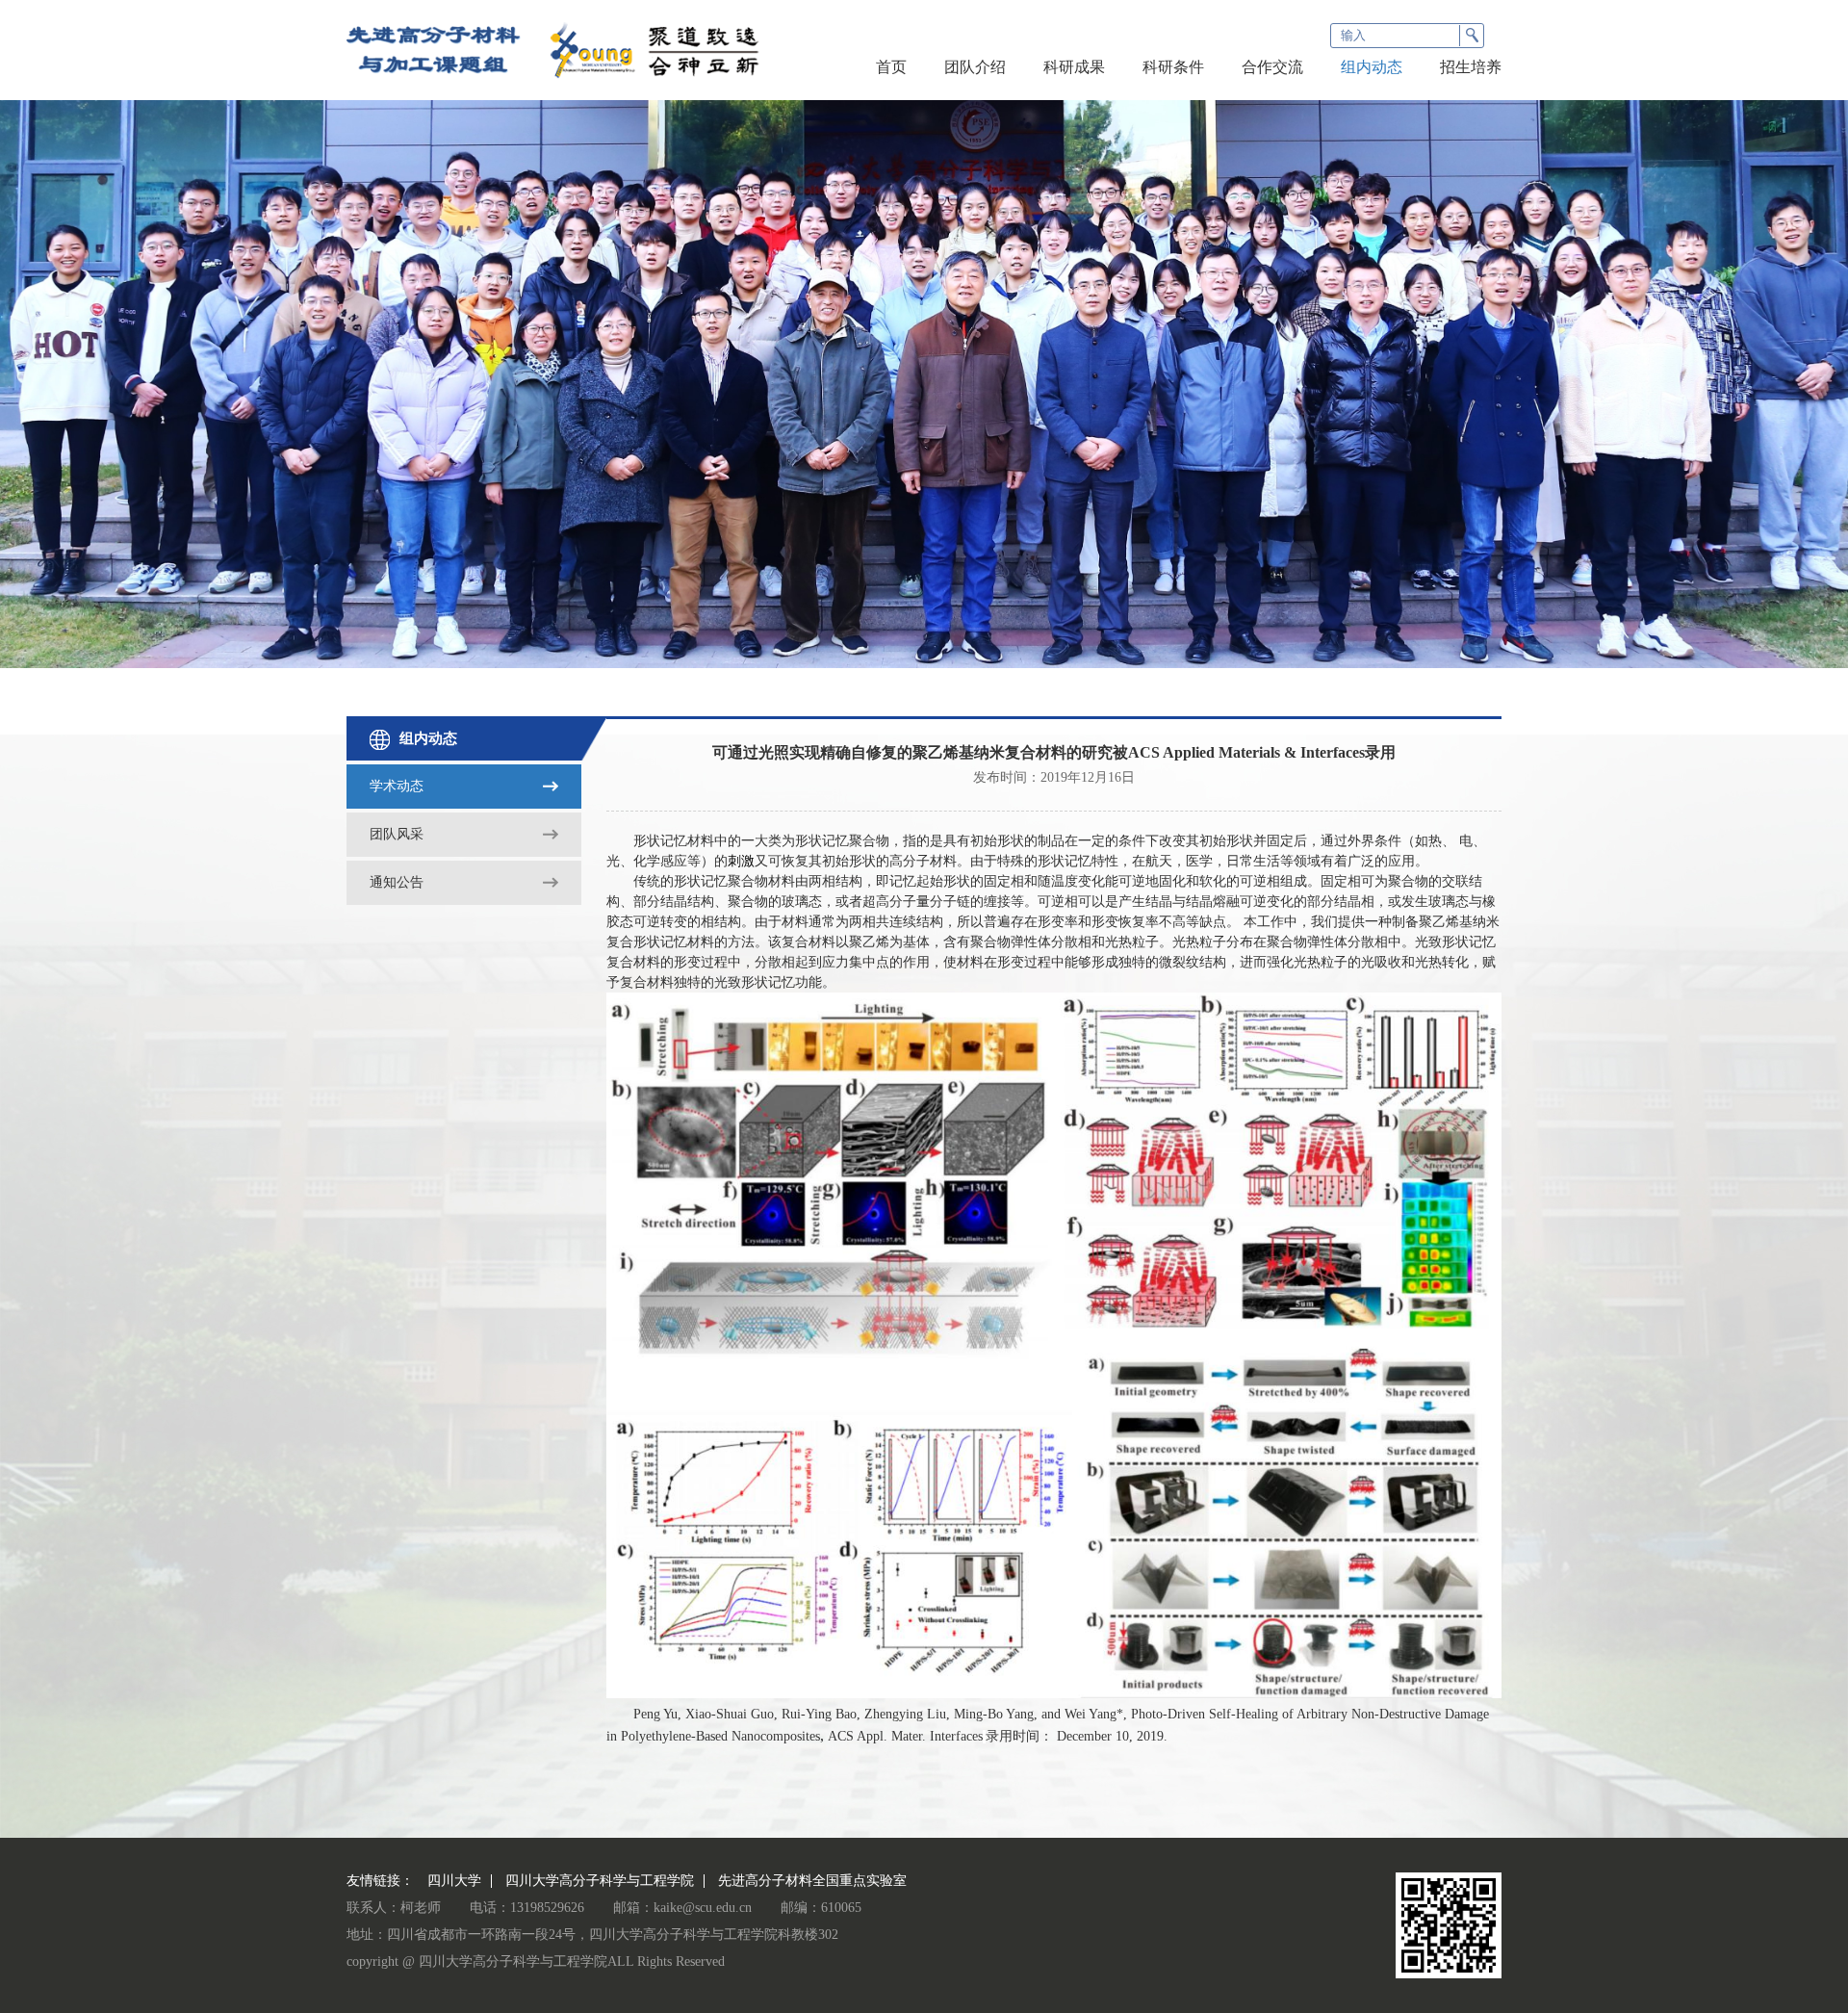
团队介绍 (975, 67)
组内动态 (1372, 67)
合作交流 (1272, 67)
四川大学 (454, 1881)
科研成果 (1074, 67)
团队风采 (397, 834)
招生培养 (1471, 67)
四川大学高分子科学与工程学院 (600, 1881)
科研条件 (1173, 67)
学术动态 (397, 786)
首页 (891, 67)
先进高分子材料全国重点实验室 (812, 1881)
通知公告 (397, 882)
